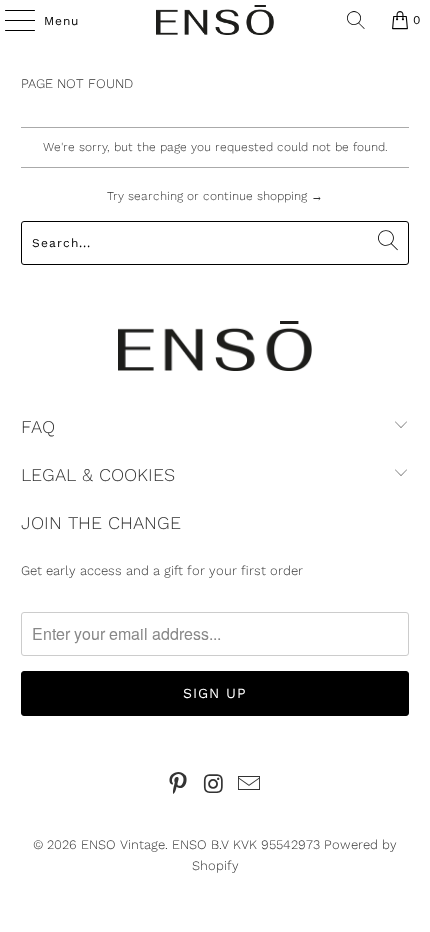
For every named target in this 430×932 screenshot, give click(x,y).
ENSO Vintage (123, 844)
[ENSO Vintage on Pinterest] (178, 785)
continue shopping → (263, 196)
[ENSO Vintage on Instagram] (214, 785)
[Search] (356, 20)
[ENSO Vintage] (215, 20)
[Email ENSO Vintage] (250, 785)
